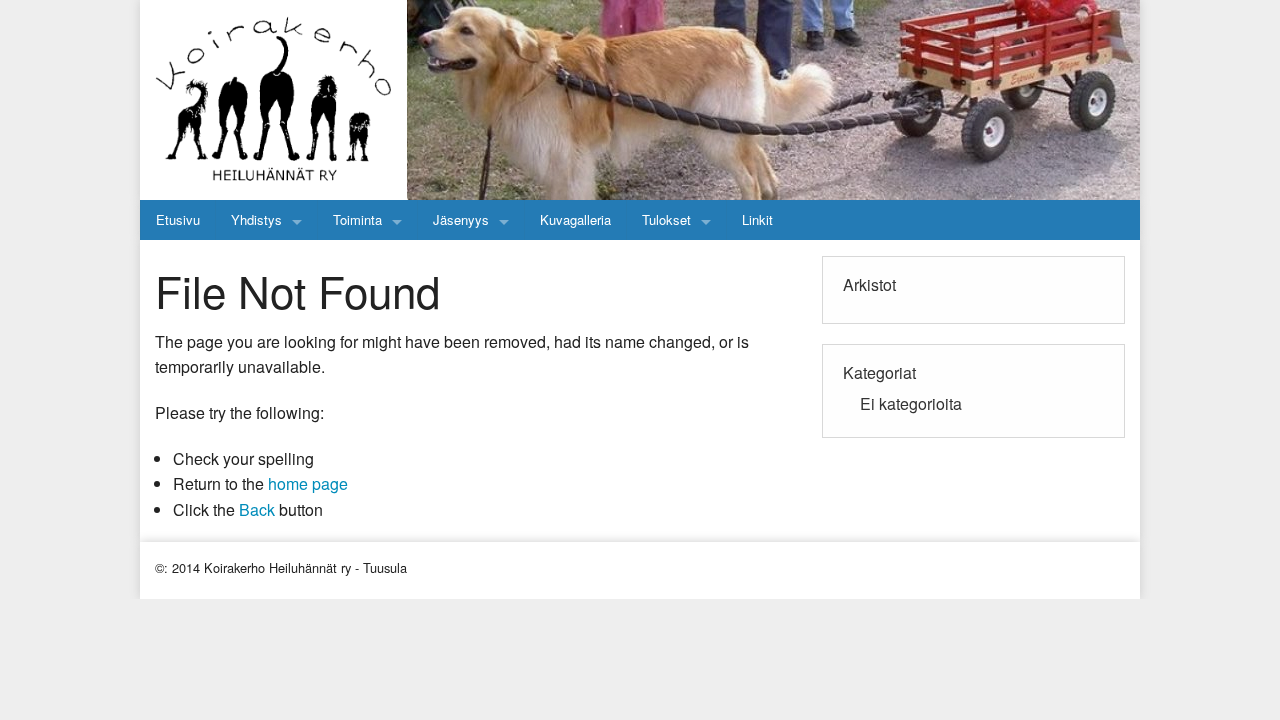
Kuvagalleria (575, 219)
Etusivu (178, 219)
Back (257, 509)
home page (308, 483)
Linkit (757, 219)
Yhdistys (256, 219)
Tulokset (666, 219)
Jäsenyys (461, 219)
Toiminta (357, 219)
